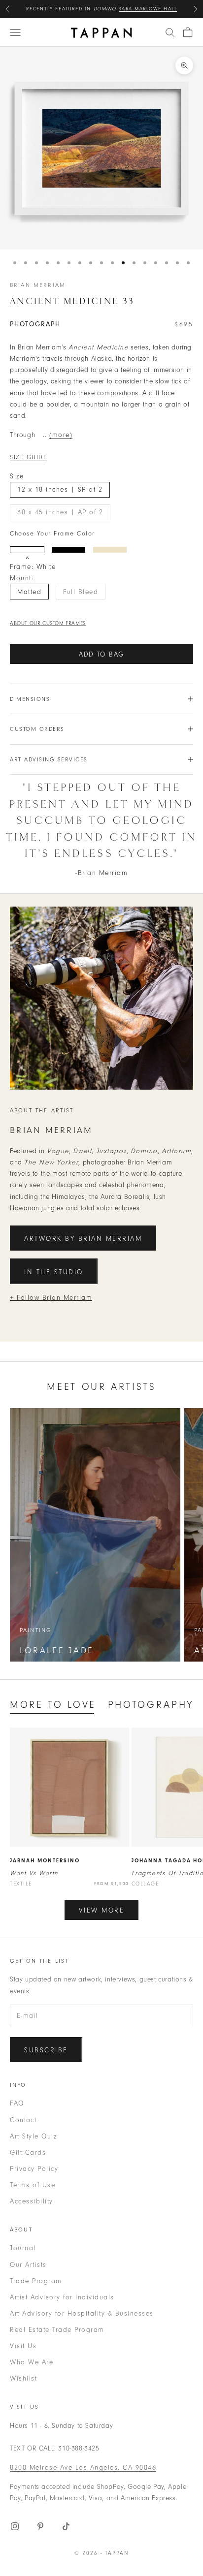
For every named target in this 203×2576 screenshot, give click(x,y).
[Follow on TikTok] (66, 2526)
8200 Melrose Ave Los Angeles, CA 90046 (83, 2467)
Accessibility (32, 2201)
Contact (23, 2120)
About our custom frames (48, 623)
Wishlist (23, 2378)
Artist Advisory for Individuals (62, 2297)
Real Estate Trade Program (57, 2330)
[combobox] (170, 32)
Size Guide (28, 457)
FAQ (17, 2103)
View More (102, 1910)
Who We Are (32, 2362)
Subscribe (46, 2050)
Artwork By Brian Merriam (83, 1239)
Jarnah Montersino (45, 1861)
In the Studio (54, 1272)
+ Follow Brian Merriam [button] (51, 1298)
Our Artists (28, 2265)
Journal (23, 2248)
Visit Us (23, 2346)
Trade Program (36, 2281)
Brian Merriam (38, 285)
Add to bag (101, 654)
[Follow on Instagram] (15, 2526)
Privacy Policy (34, 2169)
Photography (151, 1705)
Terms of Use (33, 2185)
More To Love (53, 1705)
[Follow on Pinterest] (40, 2526)
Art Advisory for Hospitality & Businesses (82, 2313)
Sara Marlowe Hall (148, 9)
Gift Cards (28, 2152)
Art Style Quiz (33, 2136)
